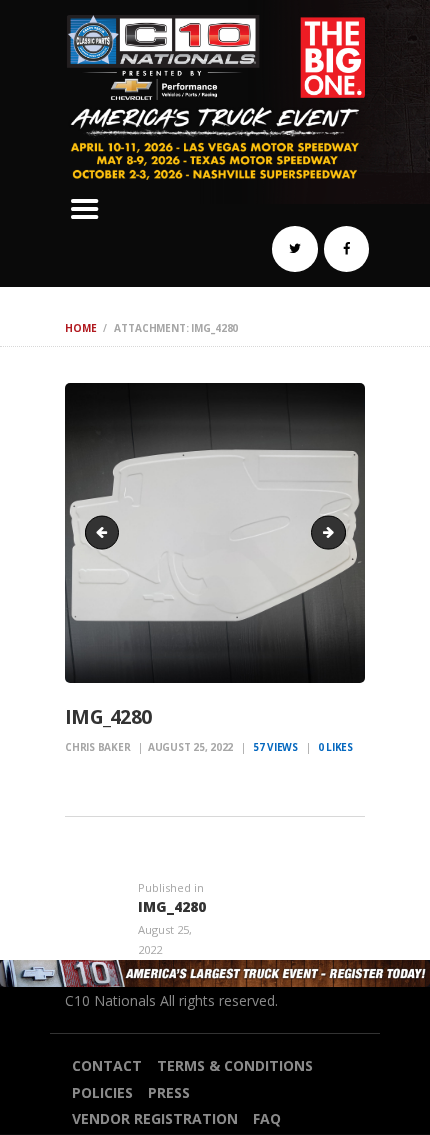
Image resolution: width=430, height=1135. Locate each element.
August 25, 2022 (190, 747)
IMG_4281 (339, 532)
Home (80, 328)
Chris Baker (99, 747)
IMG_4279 (106, 532)
